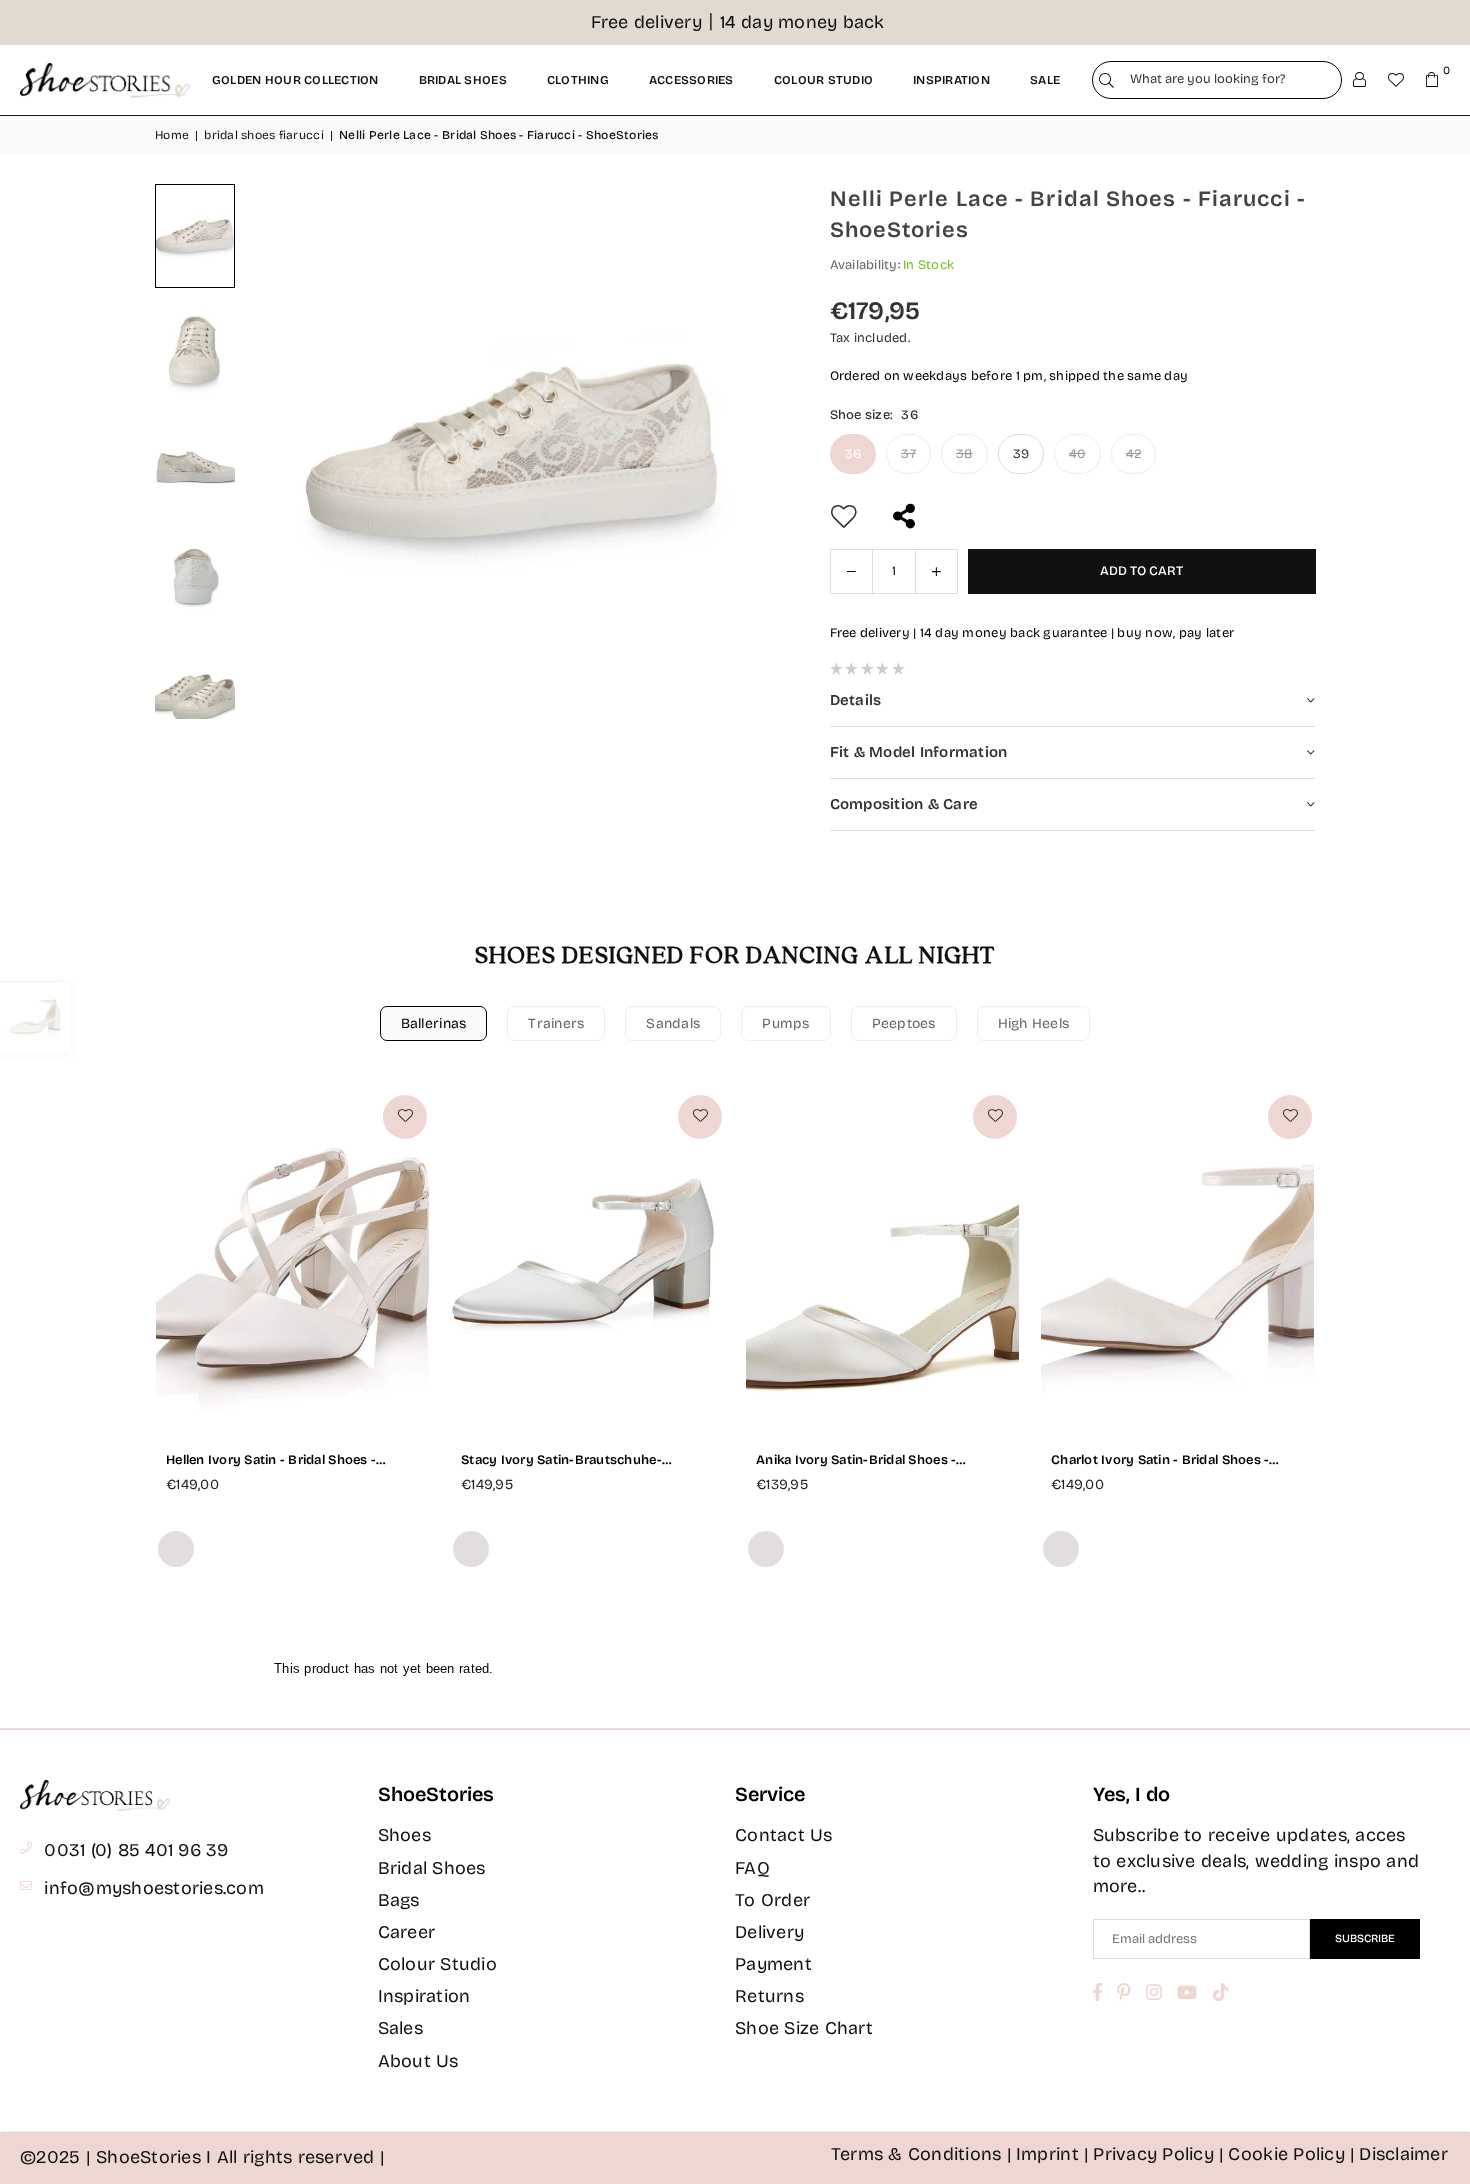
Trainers (556, 1023)
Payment (773, 1964)
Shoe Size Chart (804, 2028)
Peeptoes (904, 1023)
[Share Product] (906, 516)
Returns (769, 1996)
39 (1021, 454)
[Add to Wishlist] (405, 1117)
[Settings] (1360, 80)
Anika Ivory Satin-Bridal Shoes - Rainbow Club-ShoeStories (856, 1460)
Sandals (673, 1023)
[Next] (740, 452)
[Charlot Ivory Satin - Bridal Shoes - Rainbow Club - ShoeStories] (1177, 1259)
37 (908, 454)
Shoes (404, 1835)
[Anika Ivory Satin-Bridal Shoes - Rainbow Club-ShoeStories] (882, 1259)
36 (853, 454)
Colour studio (823, 80)
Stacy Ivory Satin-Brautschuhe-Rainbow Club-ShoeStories (561, 1460)
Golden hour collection (295, 80)
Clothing (578, 80)
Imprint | (1052, 2154)
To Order (772, 1900)
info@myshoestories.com (154, 1888)
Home (172, 135)
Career (407, 1932)
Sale (1045, 80)
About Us (418, 2061)
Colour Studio (437, 1964)
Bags (399, 1900)
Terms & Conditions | (921, 2154)
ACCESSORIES (691, 80)
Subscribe (1365, 1938)
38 (964, 454)
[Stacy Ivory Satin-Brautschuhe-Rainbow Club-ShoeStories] (587, 1259)
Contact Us (784, 1835)
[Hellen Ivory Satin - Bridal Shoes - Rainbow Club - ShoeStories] (292, 1259)
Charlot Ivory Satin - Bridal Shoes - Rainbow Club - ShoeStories (1160, 1460)
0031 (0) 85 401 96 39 (136, 1850)
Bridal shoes (463, 80)
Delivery (769, 1932)
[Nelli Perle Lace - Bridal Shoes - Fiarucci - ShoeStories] (195, 235)
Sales (400, 2028)
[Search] (1106, 80)
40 (1077, 454)
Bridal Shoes (432, 1868)
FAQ (752, 1868)
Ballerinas (434, 1023)
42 (1134, 454)
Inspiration (951, 80)
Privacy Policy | (1158, 2154)
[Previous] (285, 452)
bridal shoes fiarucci (263, 135)
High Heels (1034, 1023)
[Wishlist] (1396, 80)
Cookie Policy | (1291, 2154)
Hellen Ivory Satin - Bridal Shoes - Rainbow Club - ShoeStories (271, 1460)
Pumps (785, 1023)
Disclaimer (1403, 2154)
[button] (1432, 80)
